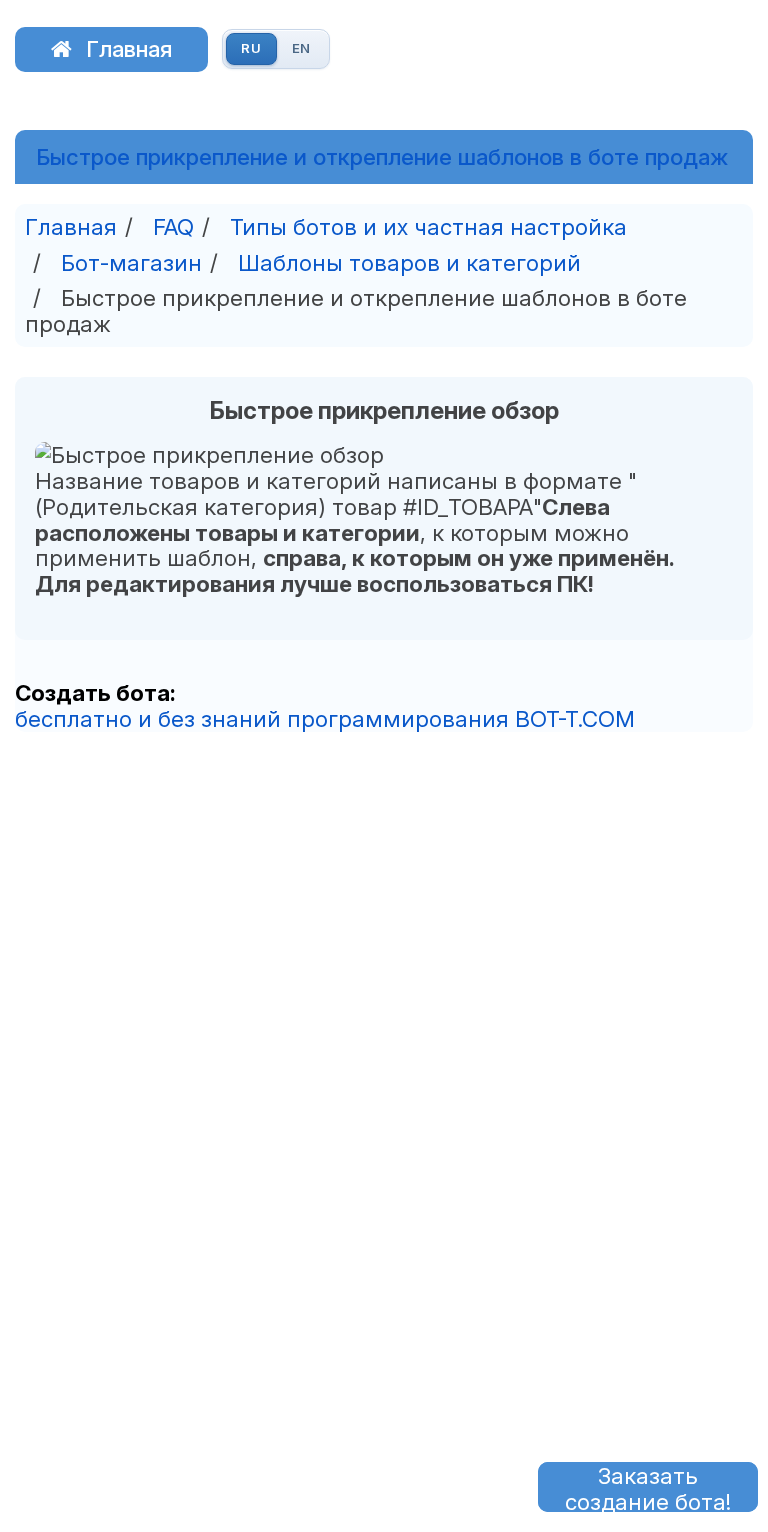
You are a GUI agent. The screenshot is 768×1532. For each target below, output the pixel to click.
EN (302, 48)
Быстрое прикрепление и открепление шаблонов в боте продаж (382, 157)
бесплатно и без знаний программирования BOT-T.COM (325, 718)
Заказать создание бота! (648, 1487)
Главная (129, 48)
